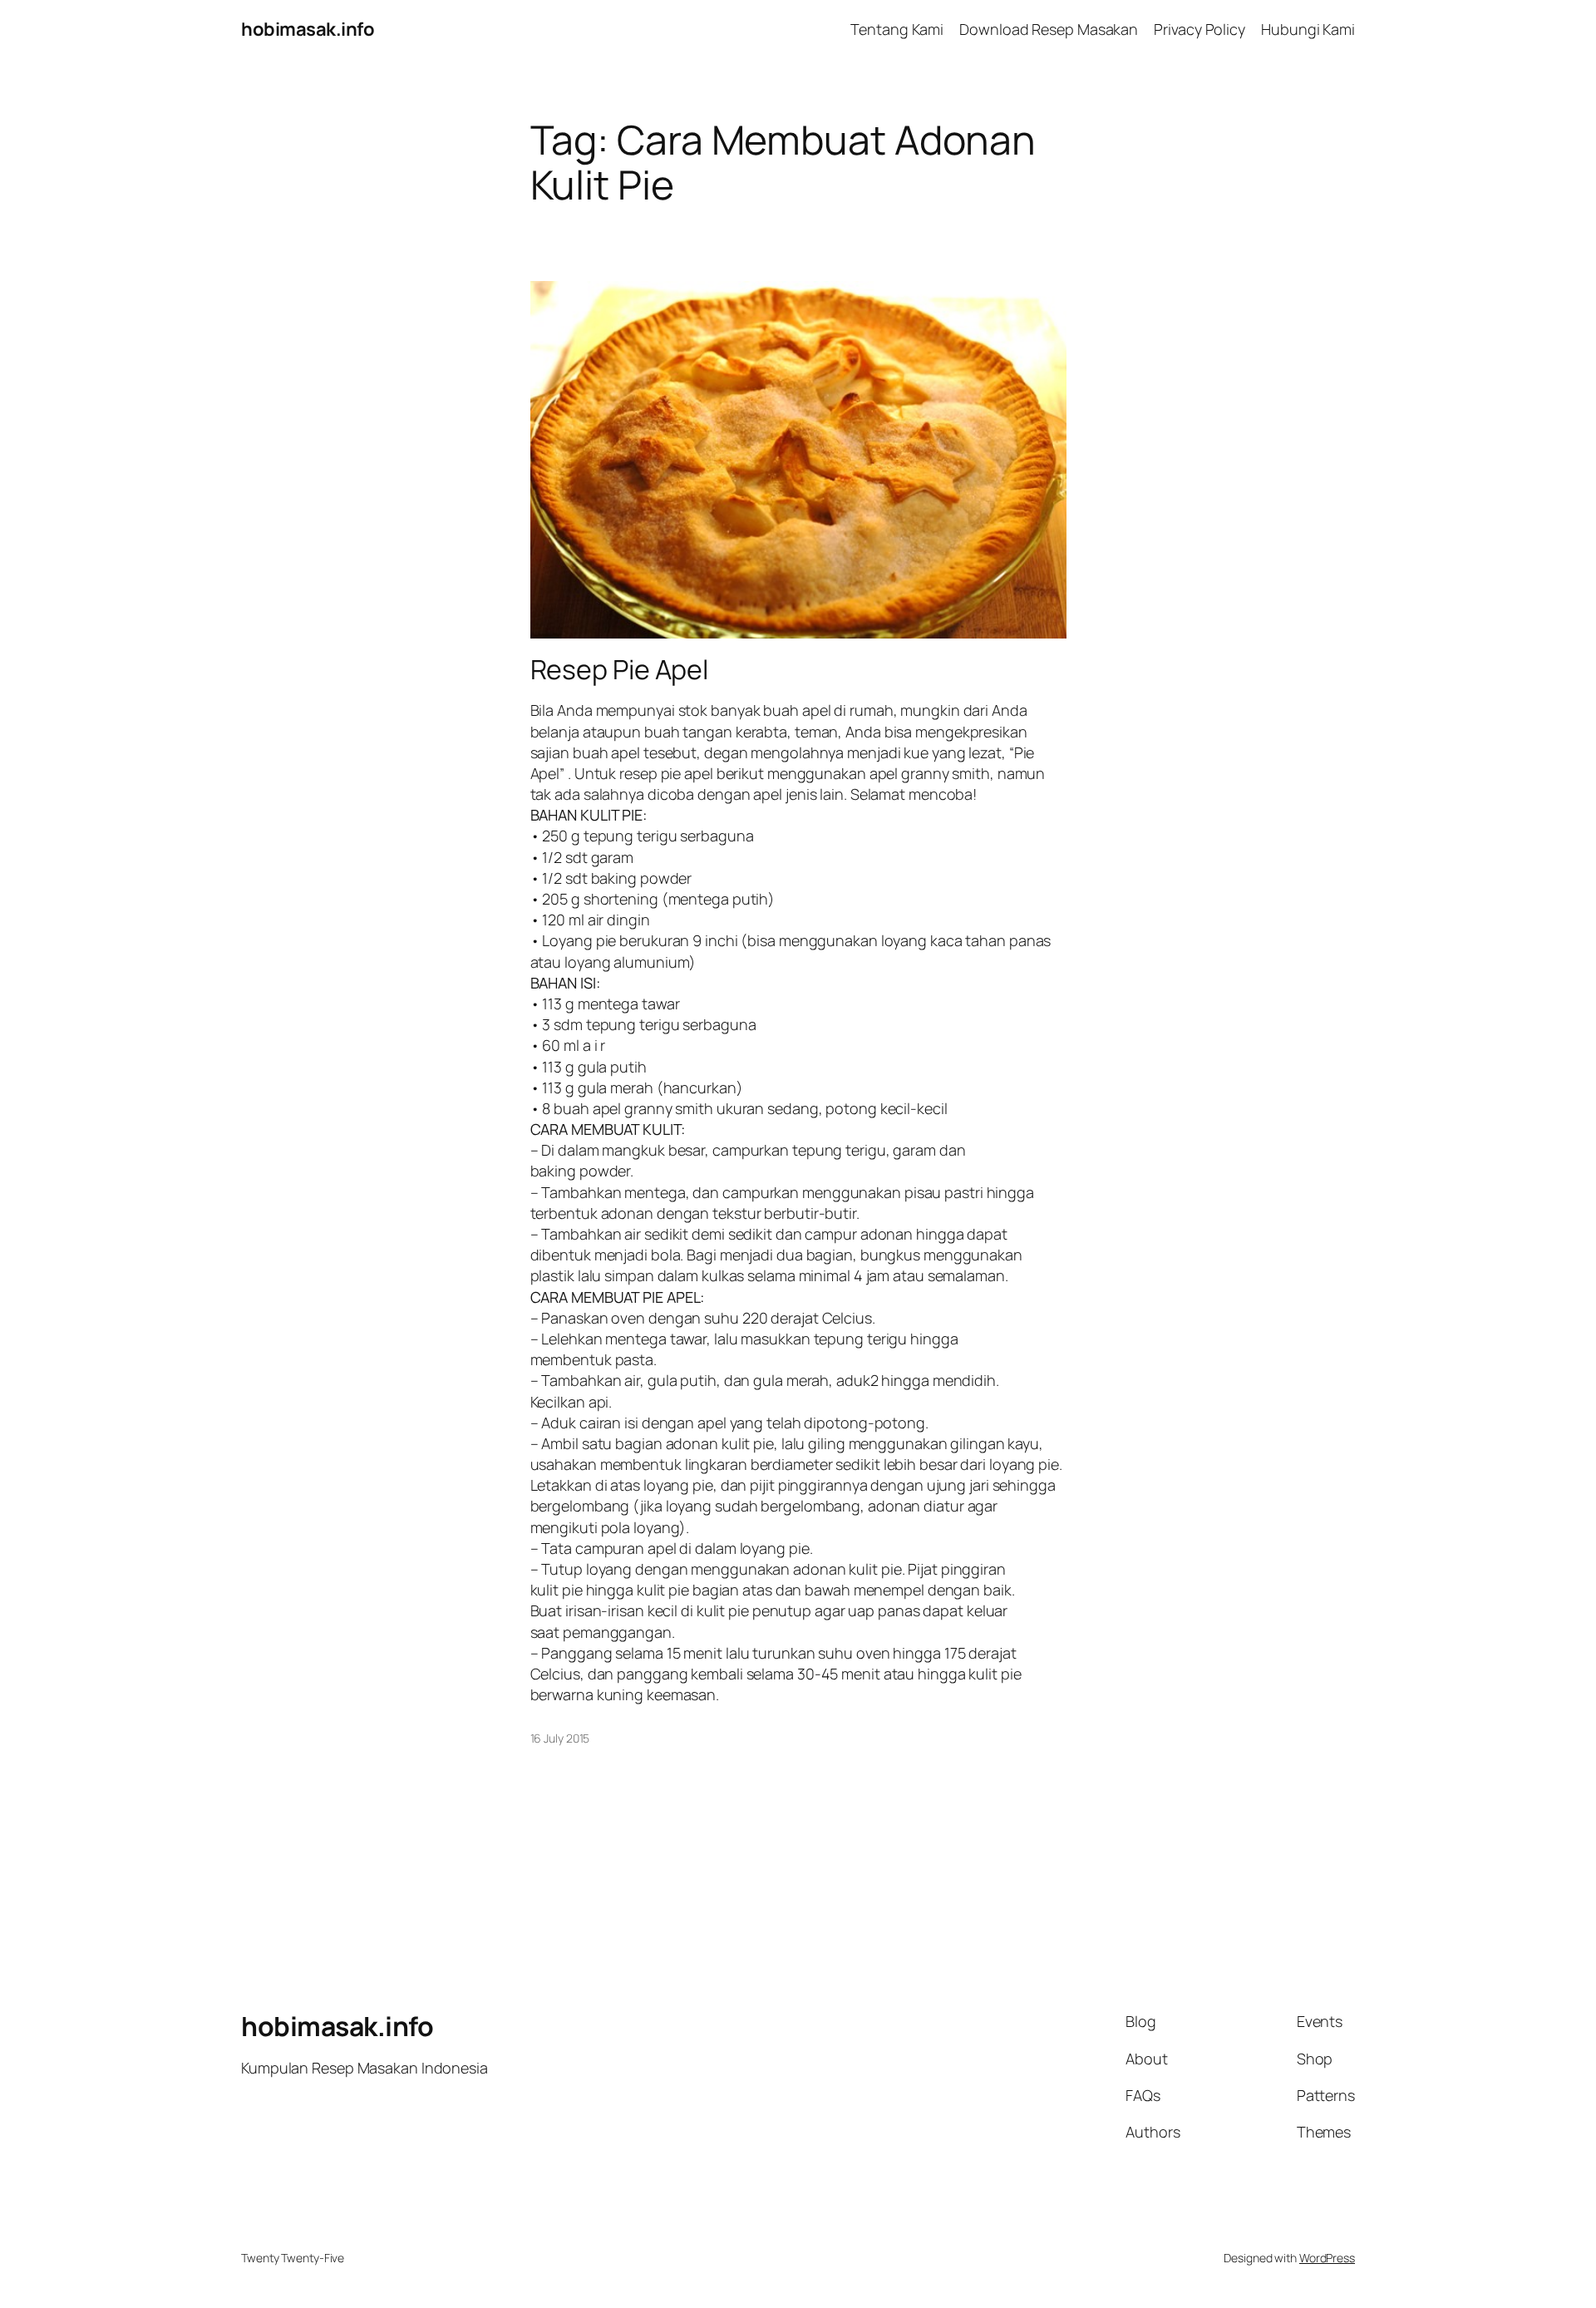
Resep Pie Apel (620, 669)
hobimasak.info (308, 29)
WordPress (1327, 2258)
